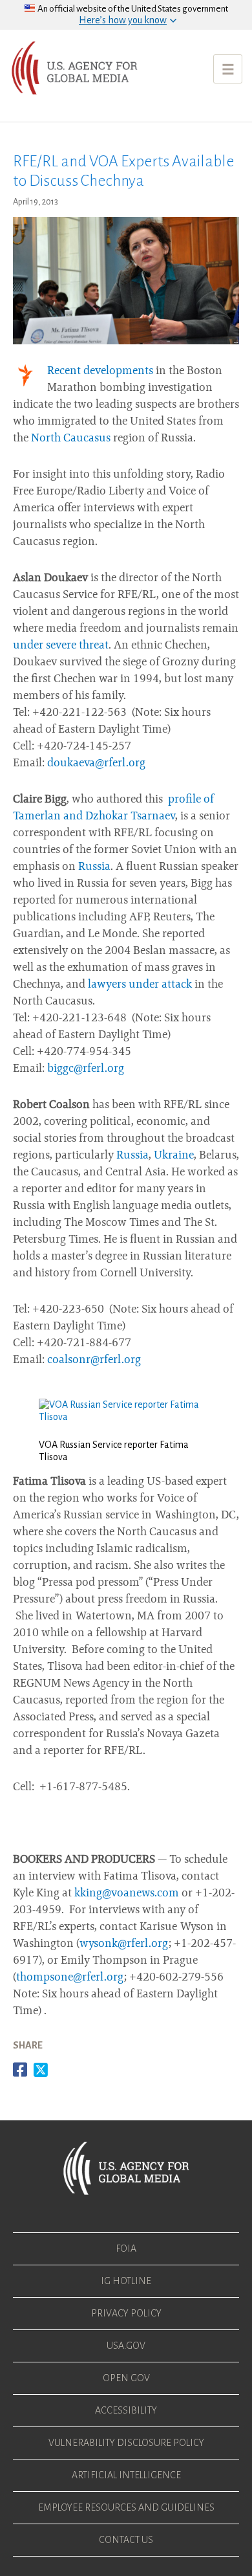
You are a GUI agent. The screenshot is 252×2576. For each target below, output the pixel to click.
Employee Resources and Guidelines (126, 2507)
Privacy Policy (126, 2313)
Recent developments (100, 372)
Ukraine (174, 1156)
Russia (94, 867)
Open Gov (126, 2378)
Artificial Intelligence (126, 2475)
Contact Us (126, 2540)
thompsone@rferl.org (70, 1978)
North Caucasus (71, 439)
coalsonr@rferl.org (94, 1360)
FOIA (126, 2248)
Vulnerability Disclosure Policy (126, 2443)
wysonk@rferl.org (124, 1944)
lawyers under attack (140, 985)
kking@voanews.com (127, 1894)
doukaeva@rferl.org (96, 764)
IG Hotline (126, 2281)
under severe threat (61, 646)
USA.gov (126, 2346)
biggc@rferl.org (86, 1069)
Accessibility (126, 2410)
